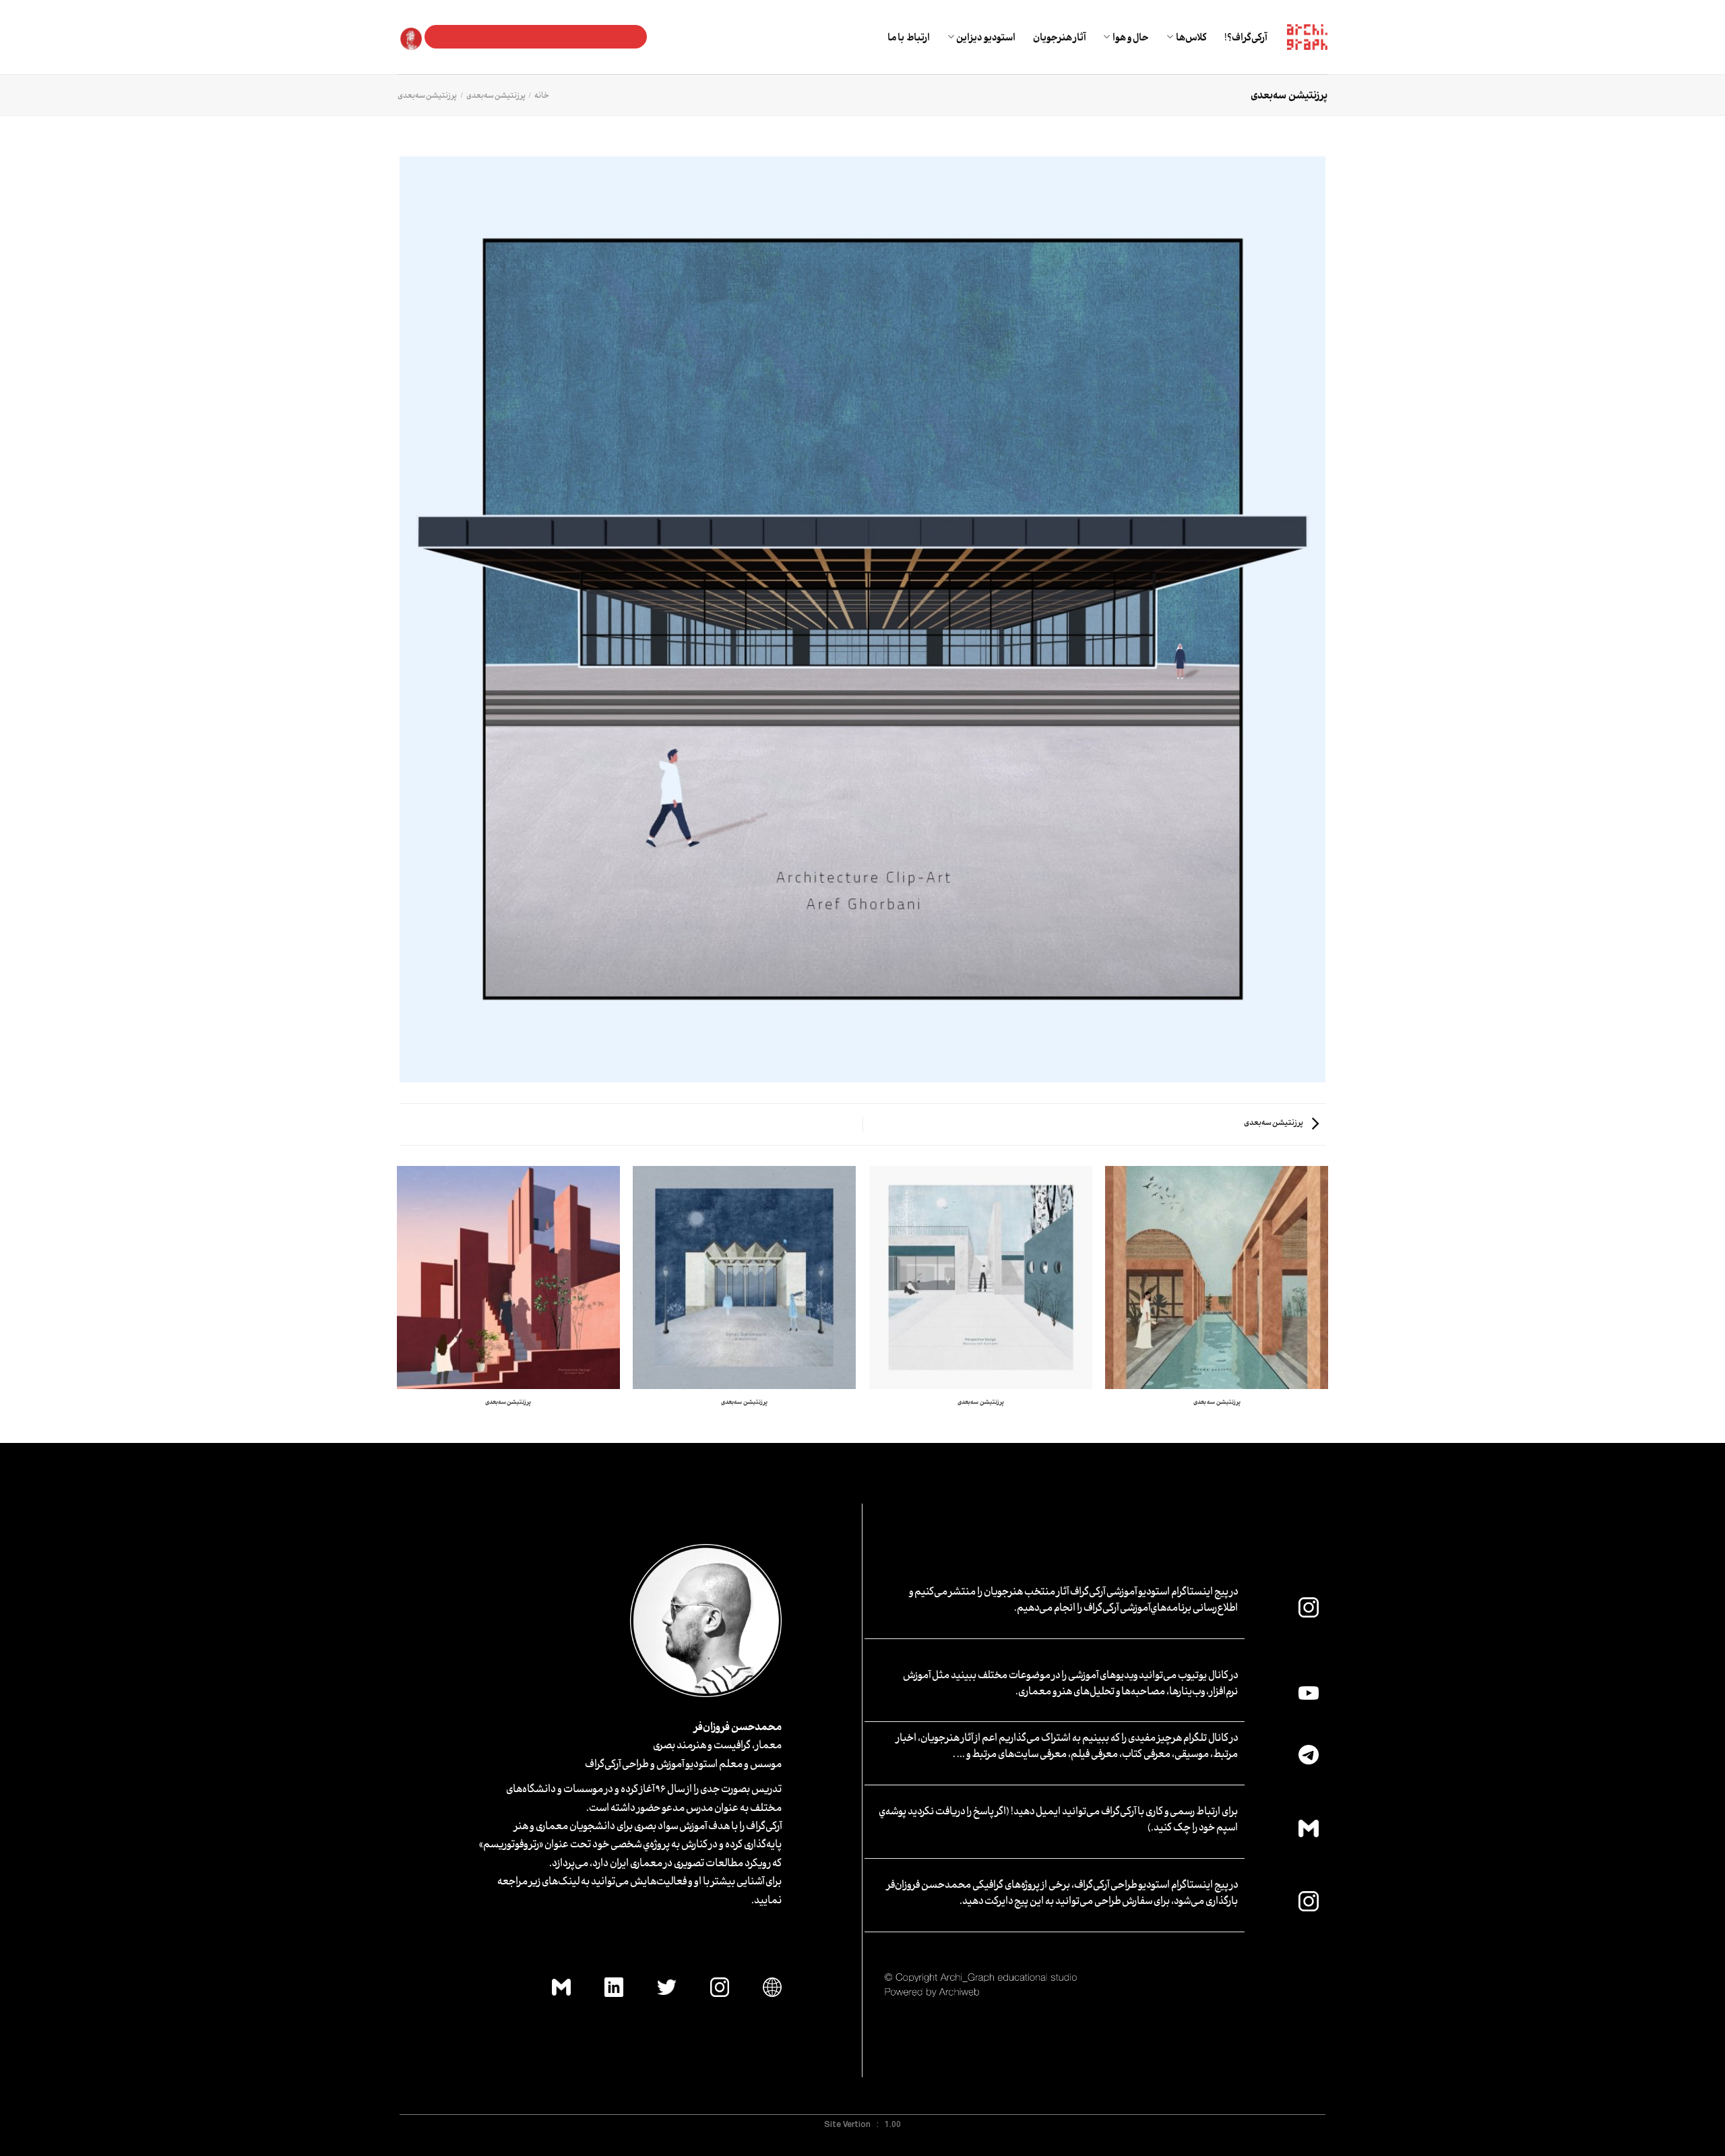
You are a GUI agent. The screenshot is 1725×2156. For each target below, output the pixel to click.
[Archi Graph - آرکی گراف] (1307, 37)
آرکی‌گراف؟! (1246, 37)
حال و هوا (1131, 37)
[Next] (398, 1303)
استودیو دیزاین (985, 37)
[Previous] (1327, 1303)
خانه (542, 95)
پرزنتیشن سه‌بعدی (496, 95)
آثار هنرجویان (1059, 37)
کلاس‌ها (1191, 37)
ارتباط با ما (909, 37)
